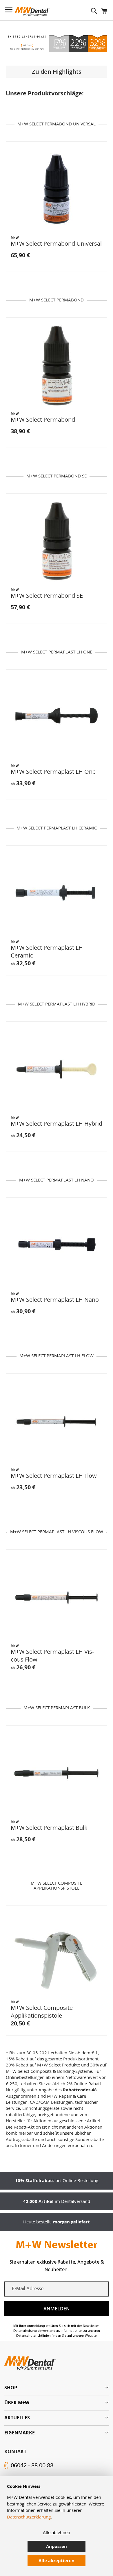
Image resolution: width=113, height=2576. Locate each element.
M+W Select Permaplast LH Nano (55, 1300)
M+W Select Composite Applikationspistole (42, 2012)
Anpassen (57, 2546)
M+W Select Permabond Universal (56, 243)
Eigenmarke (20, 2433)
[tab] (57, 2388)
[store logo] (32, 11)
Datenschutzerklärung (29, 2517)
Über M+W (17, 2403)
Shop (11, 2388)
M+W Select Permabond (43, 420)
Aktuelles (17, 2418)
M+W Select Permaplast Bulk (49, 1828)
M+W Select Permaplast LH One (53, 772)
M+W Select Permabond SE (47, 596)
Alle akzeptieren (57, 2561)
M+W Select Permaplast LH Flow (54, 1476)
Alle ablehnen (57, 2532)
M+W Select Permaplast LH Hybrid (57, 1124)
